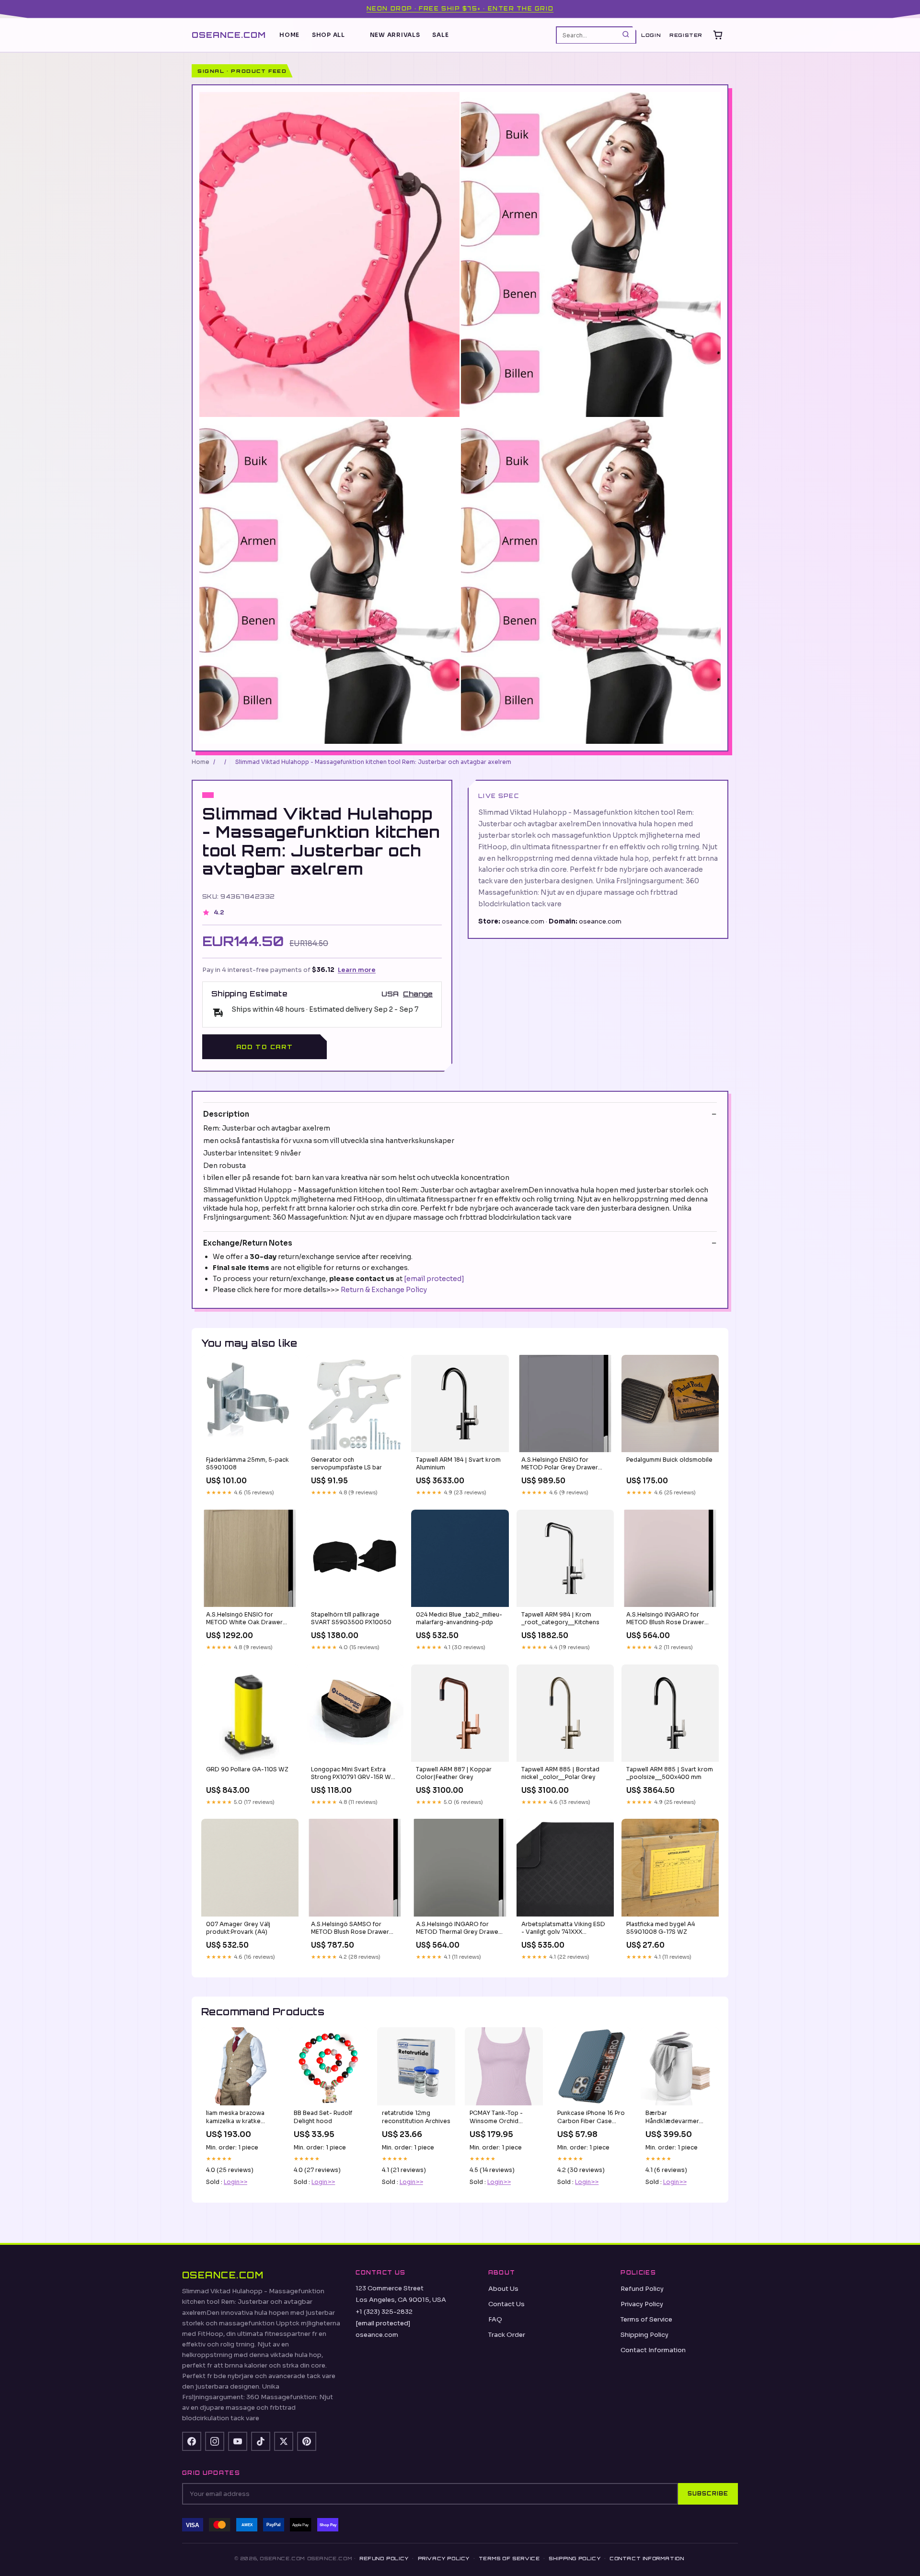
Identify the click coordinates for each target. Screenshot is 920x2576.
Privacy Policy (642, 2304)
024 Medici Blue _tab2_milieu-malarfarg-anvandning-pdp (459, 1618)
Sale (440, 35)
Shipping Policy (644, 2335)
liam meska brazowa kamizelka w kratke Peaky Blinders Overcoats (235, 2117)
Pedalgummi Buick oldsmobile (669, 1460)
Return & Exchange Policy (384, 1290)
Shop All (328, 35)
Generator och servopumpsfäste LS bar (346, 1463)
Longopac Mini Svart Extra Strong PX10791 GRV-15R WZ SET (353, 1774)
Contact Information (653, 2350)
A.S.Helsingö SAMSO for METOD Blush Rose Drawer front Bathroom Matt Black (350, 1929)
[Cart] (718, 35)
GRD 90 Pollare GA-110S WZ (247, 1769)
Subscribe (708, 2494)
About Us (503, 2289)
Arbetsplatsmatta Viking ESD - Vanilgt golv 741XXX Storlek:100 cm (563, 1929)
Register (686, 35)
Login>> (236, 2182)
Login (651, 35)
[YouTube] (238, 2441)
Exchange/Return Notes (248, 1243)
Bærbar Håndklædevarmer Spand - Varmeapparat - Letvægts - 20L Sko (678, 2117)
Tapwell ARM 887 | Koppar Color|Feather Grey (454, 1773)
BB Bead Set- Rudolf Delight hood (323, 2117)
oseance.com (229, 34)
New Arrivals (395, 35)
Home (289, 35)
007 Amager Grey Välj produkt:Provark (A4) (238, 1928)
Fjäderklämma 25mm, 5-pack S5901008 (247, 1463)
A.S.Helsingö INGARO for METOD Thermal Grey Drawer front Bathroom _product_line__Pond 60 (458, 1929)
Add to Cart (264, 1047)
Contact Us (506, 2304)
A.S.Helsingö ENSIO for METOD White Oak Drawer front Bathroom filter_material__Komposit (244, 1619)
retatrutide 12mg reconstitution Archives (416, 2117)
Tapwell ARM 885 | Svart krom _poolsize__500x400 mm (670, 1773)
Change (418, 994)
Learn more (357, 970)
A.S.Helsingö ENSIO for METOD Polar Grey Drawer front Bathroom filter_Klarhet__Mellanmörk (560, 1464)
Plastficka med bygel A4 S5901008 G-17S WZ (661, 1928)
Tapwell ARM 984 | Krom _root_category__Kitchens (560, 1618)
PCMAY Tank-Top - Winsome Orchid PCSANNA (496, 2117)
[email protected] (434, 1279)
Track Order (507, 2335)
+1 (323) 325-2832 (384, 2312)
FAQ (495, 2319)
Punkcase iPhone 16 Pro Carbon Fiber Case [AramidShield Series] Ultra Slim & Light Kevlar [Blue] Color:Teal (591, 2117)
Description (226, 1114)
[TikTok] (261, 2441)
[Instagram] (215, 2441)
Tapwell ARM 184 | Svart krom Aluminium (458, 1463)
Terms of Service (646, 2319)
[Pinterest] (307, 2441)
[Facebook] (192, 2441)
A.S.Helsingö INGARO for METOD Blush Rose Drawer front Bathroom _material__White (665, 1619)
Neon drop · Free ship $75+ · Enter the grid (460, 9)
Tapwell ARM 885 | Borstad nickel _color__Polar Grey (560, 1773)
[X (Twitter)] (284, 2441)
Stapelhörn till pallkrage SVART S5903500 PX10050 (351, 1618)
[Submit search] (626, 35)
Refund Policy (642, 2289)
